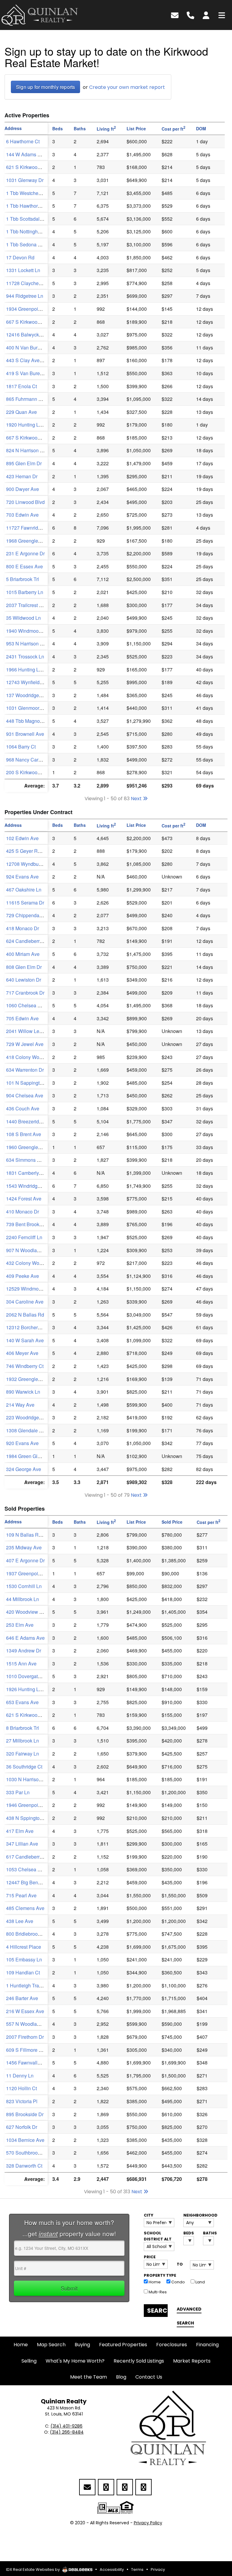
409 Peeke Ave (23, 1276)
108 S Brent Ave (24, 1134)
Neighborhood (199, 2215)
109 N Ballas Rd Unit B (31, 1535)
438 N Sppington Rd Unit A (35, 1818)
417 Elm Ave (20, 1831)
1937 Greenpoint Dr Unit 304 (37, 1573)
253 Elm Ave (20, 1625)
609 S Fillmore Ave (27, 2050)
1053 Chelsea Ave (26, 1869)
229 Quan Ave (21, 412)
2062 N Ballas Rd (25, 1315)
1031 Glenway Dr (25, 180)
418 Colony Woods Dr (30, 1057)
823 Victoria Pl (22, 2101)
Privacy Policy (148, 2523)
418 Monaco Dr (23, 928)
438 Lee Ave (20, 1921)
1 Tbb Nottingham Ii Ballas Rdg (40, 231)
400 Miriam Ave (23, 954)
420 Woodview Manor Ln (33, 1612)
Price (150, 2257)
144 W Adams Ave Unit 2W (35, 154)
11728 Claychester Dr (29, 283)
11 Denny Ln (20, 2076)
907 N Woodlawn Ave (29, 1250)
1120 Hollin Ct (21, 2088)
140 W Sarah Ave (25, 1340)
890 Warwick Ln (23, 1392)
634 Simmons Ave (26, 1160)
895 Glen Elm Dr (24, 463)
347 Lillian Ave (22, 1844)
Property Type (160, 2275)
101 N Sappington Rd (29, 1083)
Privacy (158, 2570)
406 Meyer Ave (22, 1353)
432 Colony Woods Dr (30, 1263)
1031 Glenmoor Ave (27, 708)
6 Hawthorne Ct (23, 141)
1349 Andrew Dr (24, 1650)
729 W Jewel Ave (25, 1044)
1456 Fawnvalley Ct (27, 2063)
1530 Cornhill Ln (24, 1586)
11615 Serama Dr (25, 903)
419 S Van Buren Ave (29, 373)
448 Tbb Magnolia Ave (30, 721)
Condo (178, 2282)
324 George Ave (24, 1469)
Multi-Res (157, 2292)
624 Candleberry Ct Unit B (34, 941)
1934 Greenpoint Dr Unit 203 (37, 309)
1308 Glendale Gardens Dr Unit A (42, 1430)
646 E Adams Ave (25, 1638)
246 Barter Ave (22, 1998)
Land (200, 2282)
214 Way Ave (20, 1405)
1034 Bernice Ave (25, 2140)
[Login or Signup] (206, 15)
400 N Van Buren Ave (29, 348)
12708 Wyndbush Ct (28, 864)
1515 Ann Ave (21, 1663)
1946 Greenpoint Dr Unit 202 (37, 1805)
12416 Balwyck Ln (26, 335)
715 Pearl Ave (21, 1895)
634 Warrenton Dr (25, 1070)
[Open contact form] (175, 15)
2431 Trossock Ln (25, 656)
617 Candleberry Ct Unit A (34, 1857)
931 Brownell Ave (25, 734)
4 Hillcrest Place (24, 1947)
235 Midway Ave (24, 1547)
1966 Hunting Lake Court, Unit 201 (43, 669)
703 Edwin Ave (22, 515)
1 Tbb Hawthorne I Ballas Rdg (38, 206)
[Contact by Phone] (190, 15)
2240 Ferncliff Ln (24, 1237)
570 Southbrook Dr (26, 2153)
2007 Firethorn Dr (25, 2037)
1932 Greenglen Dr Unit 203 (36, 1379)
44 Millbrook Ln (23, 1599)
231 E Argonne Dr (25, 553)
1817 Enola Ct (21, 386)
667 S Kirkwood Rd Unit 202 (37, 438)
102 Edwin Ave (22, 838)
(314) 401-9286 (66, 2426)
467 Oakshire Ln (24, 890)
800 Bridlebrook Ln (26, 1934)
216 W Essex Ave (25, 2011)
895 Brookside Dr (25, 2114)
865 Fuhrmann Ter (26, 399)
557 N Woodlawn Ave (29, 2024)
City (148, 2215)
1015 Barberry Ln (25, 592)
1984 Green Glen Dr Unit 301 (37, 1456)
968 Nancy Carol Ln (27, 760)
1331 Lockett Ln (23, 270)
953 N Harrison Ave (27, 643)
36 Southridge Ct (24, 1767)
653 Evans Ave (22, 1702)
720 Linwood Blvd (25, 502)
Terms (137, 2570)
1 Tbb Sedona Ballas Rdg (34, 244)
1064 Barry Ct (21, 747)
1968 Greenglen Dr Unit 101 (36, 541)
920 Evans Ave (22, 1443)
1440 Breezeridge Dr (28, 1121)
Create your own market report (127, 87)
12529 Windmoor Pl (27, 1289)
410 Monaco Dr (23, 1212)
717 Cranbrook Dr (25, 993)
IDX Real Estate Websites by (33, 2570)
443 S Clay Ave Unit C (30, 360)
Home (154, 2282)
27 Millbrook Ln (23, 1741)
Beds (189, 2233)
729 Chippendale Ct (28, 915)
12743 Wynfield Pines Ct (33, 682)
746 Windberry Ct (25, 1366)
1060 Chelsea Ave (26, 1005)
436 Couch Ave (23, 1108)
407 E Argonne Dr (25, 1560)
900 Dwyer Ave (23, 489)
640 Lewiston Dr (24, 980)
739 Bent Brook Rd (26, 1224)
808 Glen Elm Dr (24, 967)
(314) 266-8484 (67, 2432)
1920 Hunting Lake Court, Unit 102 (43, 425)
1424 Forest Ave (24, 1199)
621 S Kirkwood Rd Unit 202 (37, 1715)
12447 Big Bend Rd (27, 1882)
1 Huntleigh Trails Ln (28, 1985)
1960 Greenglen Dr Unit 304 (36, 1147)
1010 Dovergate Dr (26, 1676)
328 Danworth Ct (24, 2166)
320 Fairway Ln (23, 1754)
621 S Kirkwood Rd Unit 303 (37, 167)
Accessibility (112, 2570)
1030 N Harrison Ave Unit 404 (38, 1779)
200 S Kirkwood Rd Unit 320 (37, 772)
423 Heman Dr (22, 476)
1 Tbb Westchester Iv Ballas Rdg (41, 193)
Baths (208, 2233)
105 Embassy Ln (24, 1959)
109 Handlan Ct (23, 1972)
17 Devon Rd (20, 257)
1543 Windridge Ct (26, 1186)
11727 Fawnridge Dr (28, 528)
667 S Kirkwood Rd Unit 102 (37, 322)
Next (137, 799)
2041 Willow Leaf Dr (28, 1031)
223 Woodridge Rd (26, 1417)
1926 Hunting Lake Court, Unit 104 (43, 1689)
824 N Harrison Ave (27, 450)
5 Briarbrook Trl (23, 579)
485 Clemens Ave (25, 1908)
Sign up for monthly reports (45, 87)
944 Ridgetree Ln (25, 296)
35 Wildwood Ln (23, 618)
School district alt (158, 2236)
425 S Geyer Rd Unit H (31, 851)
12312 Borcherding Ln (30, 1327)
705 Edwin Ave (22, 1018)
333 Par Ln (18, 1792)
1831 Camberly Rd (26, 1173)
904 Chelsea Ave (25, 1095)
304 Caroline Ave (25, 1302)
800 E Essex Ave (24, 566)
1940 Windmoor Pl (26, 631)
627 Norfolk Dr (22, 2127)
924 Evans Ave (22, 877)
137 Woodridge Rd (26, 695)
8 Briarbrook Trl (23, 1728)
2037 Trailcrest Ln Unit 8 (32, 605)
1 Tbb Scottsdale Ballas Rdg (37, 219)
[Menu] (222, 15)
